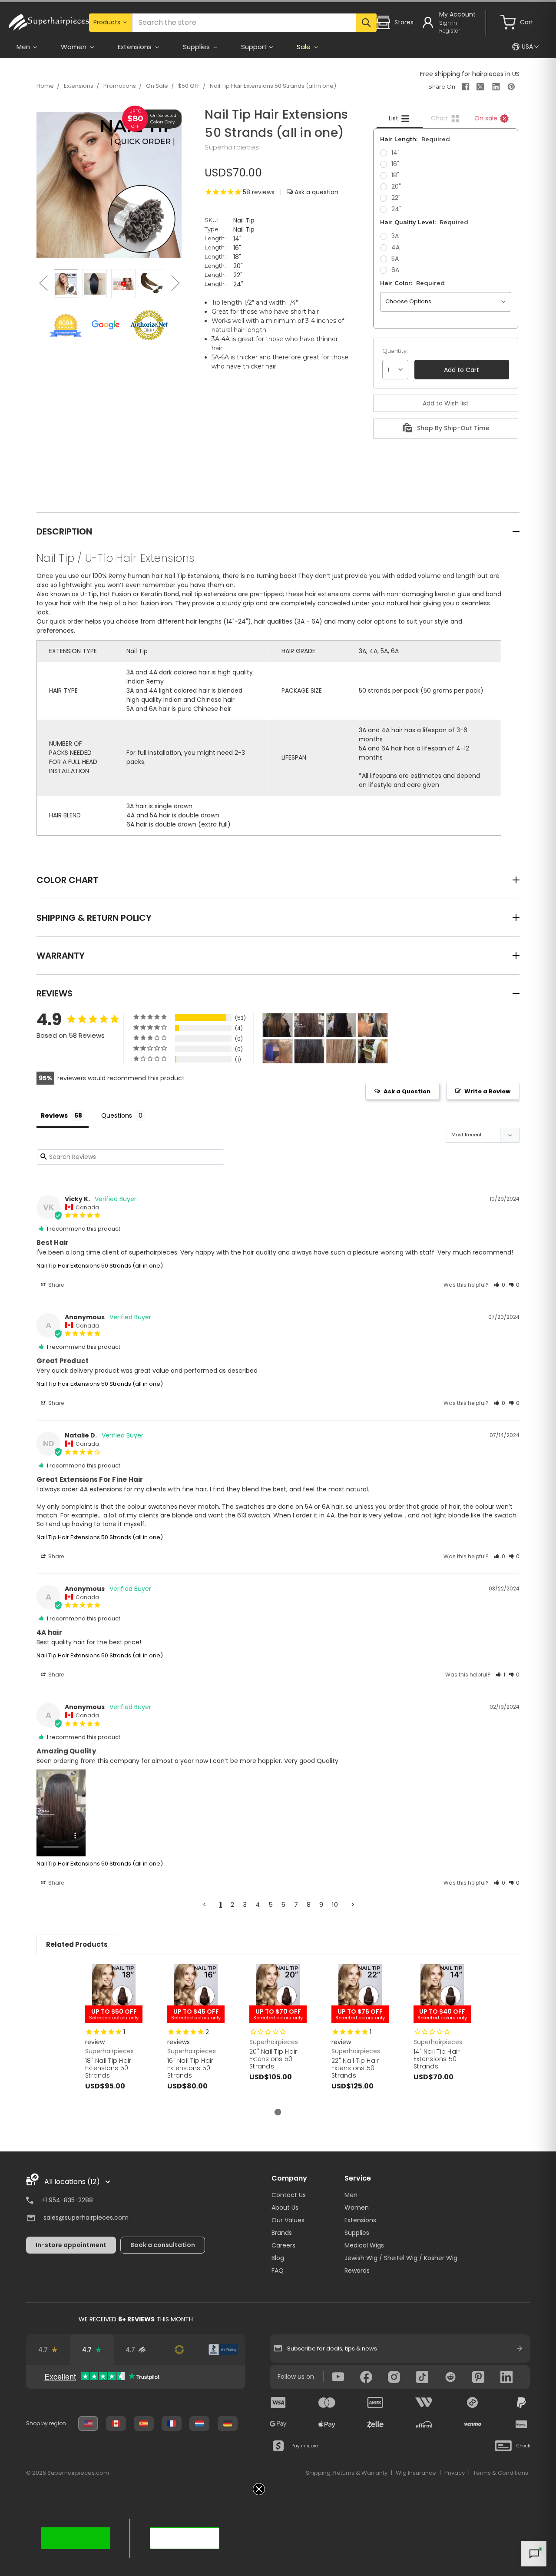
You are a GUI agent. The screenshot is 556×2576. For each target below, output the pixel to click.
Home (45, 86)
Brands (282, 2233)
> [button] (353, 1904)
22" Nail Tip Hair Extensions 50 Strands (355, 2068)
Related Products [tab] (77, 1944)
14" (395, 153)
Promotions (120, 86)
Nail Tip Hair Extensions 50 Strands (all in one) (273, 86)
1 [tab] (278, 2112)
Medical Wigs (364, 2245)
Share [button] (55, 1285)
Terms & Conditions (501, 2473)
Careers (283, 2245)
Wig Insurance (416, 2473)
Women (357, 2208)
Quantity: (395, 351)
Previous (43, 283)
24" (396, 209)
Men (351, 2195)
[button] (500, 1285)
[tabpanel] (114, 2036)
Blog (278, 2258)
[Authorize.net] (180, 2350)
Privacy (455, 2473)
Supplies (357, 2233)
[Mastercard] (327, 2403)
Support (254, 47)
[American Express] (375, 2403)
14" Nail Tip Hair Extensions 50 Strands (437, 2059)
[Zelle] (375, 2424)
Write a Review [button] (487, 1091)
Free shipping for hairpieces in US (470, 74)
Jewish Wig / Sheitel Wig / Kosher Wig (401, 2258)
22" (396, 198)
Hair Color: (412, 283)
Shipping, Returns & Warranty (347, 2473)
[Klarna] (521, 2424)
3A (395, 236)
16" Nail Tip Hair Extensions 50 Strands (190, 2068)
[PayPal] (521, 2403)
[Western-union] (424, 2403)
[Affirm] (424, 2424)
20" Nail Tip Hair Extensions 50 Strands (273, 2059)
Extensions (79, 86)
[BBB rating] (223, 2350)
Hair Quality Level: (424, 222)
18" (395, 175)
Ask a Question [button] (407, 1091)
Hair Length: (415, 139)
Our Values (288, 2220)
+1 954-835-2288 (67, 2200)
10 (335, 1904)
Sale (304, 47)
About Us (285, 2208)
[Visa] (278, 2403)
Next (175, 283)
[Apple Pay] (327, 2424)
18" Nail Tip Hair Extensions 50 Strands (108, 2068)
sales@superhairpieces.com (86, 2217)
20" (396, 186)
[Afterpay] (473, 2403)
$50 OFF (189, 86)
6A (395, 270)
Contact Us (289, 2195)
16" (395, 164)
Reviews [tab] (54, 1115)
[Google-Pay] (278, 2424)
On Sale (157, 86)
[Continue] (520, 2348)
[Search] (366, 23)
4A (395, 247)
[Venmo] (473, 2424)
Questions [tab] (117, 1115)
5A (395, 259)
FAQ (278, 2271)
